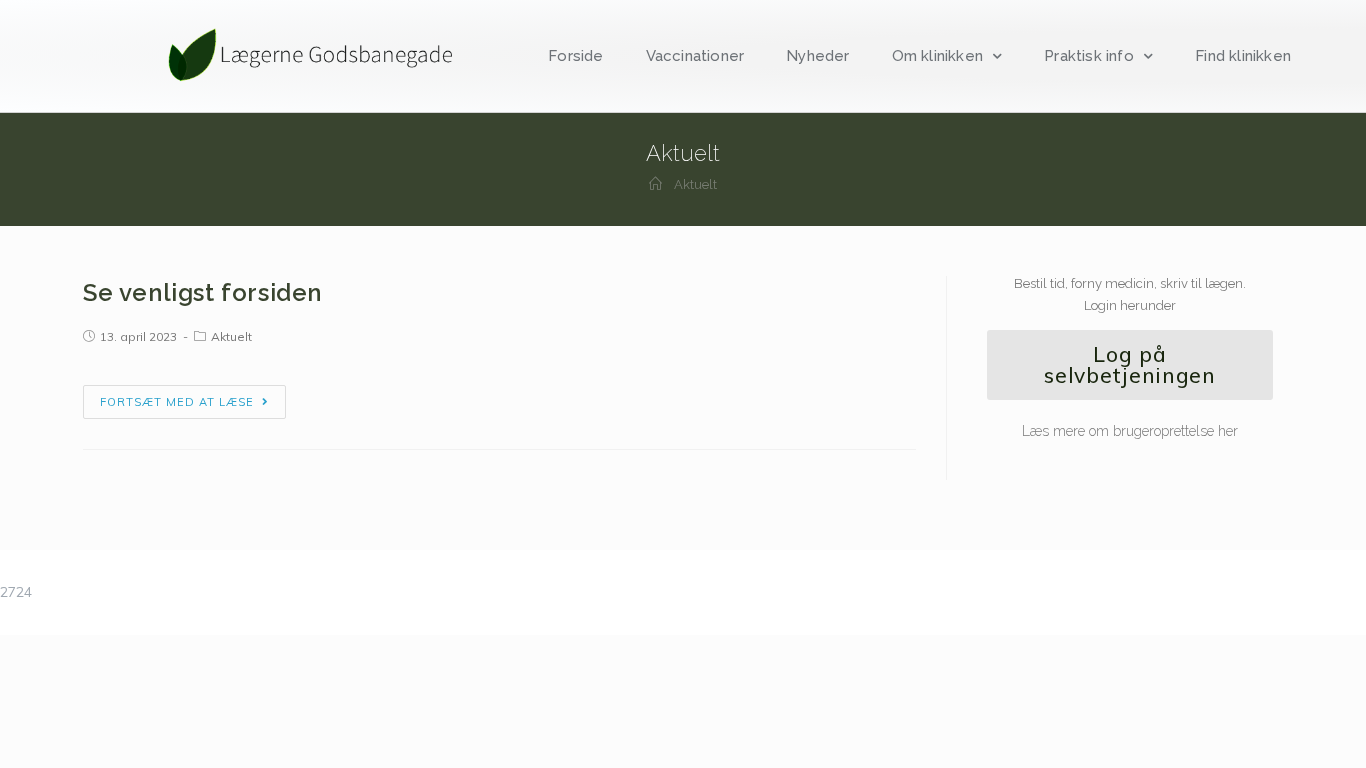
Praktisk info (1089, 56)
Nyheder (817, 56)
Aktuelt (231, 336)
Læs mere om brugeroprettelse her (1130, 431)
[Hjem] (655, 184)
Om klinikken (937, 56)
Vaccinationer (695, 56)
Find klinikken (1243, 56)
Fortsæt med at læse (177, 402)
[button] (1130, 365)
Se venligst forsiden (202, 292)
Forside (575, 56)
